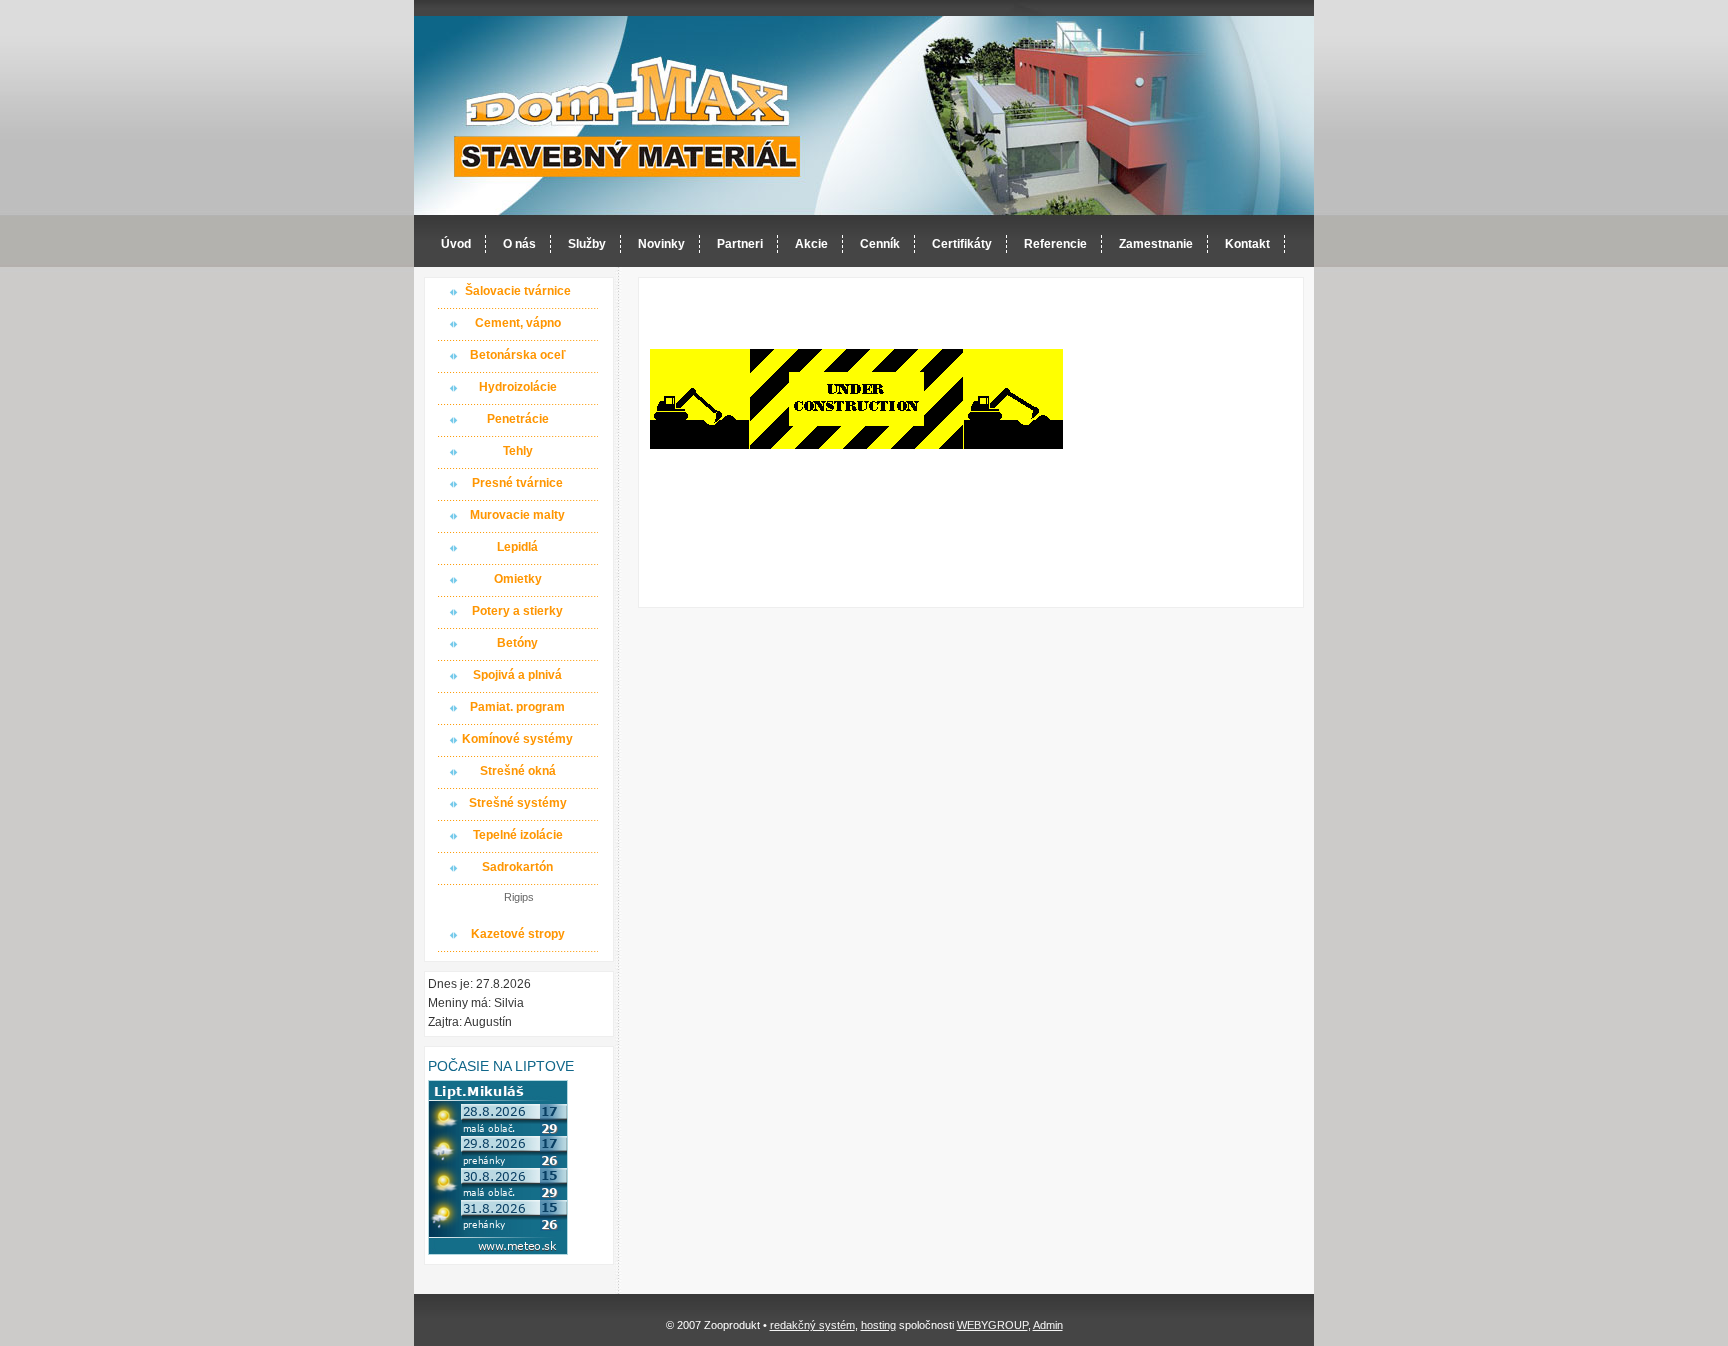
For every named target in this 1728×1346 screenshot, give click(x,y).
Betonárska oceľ (518, 355)
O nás (519, 244)
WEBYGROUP (992, 1325)
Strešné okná (518, 771)
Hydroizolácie (518, 387)
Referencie (1055, 244)
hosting (878, 1325)
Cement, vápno (518, 323)
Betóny (517, 643)
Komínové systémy (517, 739)
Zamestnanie (1156, 244)
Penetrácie (518, 419)
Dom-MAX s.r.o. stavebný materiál (628, 116)
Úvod (456, 244)
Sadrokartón (517, 867)
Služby (587, 244)
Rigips (519, 897)
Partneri (740, 244)
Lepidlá (517, 547)
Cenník (880, 244)
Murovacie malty (517, 515)
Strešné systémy (518, 803)
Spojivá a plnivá (517, 675)
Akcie (811, 244)
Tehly (518, 451)
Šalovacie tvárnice (518, 291)
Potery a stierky (517, 611)
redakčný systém (812, 1325)
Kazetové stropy (518, 934)
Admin (1048, 1325)
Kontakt (1247, 244)
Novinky (661, 244)
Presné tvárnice (517, 483)
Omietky (518, 579)
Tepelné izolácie (518, 835)
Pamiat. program (517, 707)
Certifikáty (962, 244)
